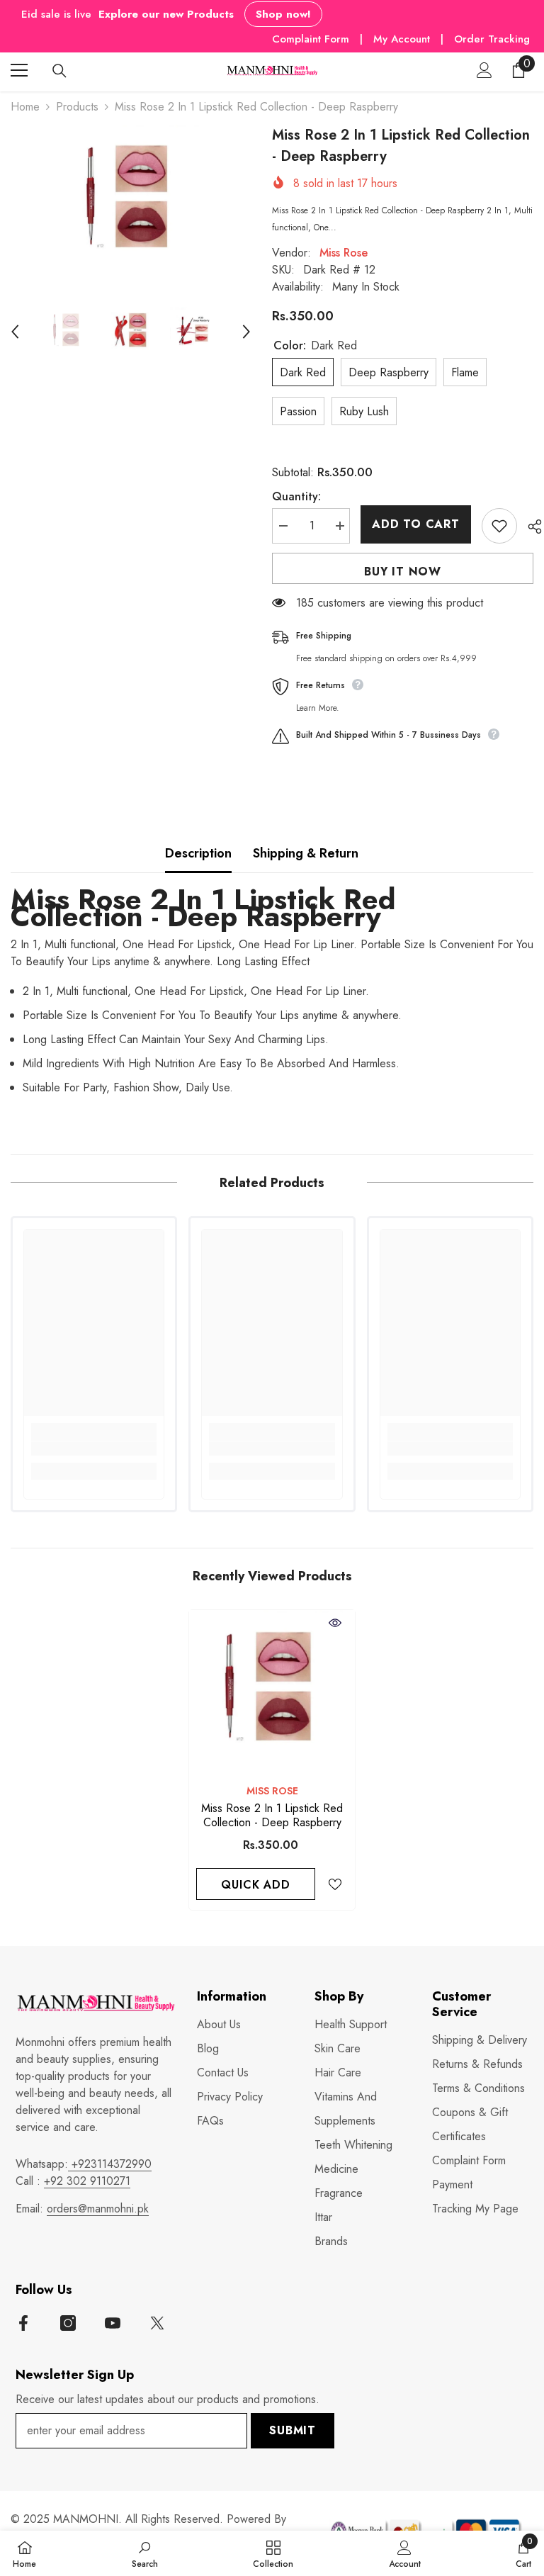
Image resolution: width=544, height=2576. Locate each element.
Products (77, 107)
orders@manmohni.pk (98, 2209)
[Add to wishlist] (499, 526)
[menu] (19, 70)
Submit (293, 2430)
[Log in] (484, 70)
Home (25, 107)
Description (198, 853)
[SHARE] (529, 527)
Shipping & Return (306, 853)
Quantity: (296, 496)
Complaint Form (311, 39)
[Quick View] (335, 1623)
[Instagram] (68, 2323)
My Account (403, 39)
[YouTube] (113, 2323)
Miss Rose (344, 253)
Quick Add (255, 1885)
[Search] (59, 71)
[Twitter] (157, 2323)
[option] (131, 203)
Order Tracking (492, 39)
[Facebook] (23, 2323)
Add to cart (416, 524)
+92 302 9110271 (87, 2181)
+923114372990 (110, 2164)
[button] (15, 332)
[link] (94, 1449)
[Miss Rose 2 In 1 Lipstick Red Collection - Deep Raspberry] (272, 1693)
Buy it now (403, 572)
